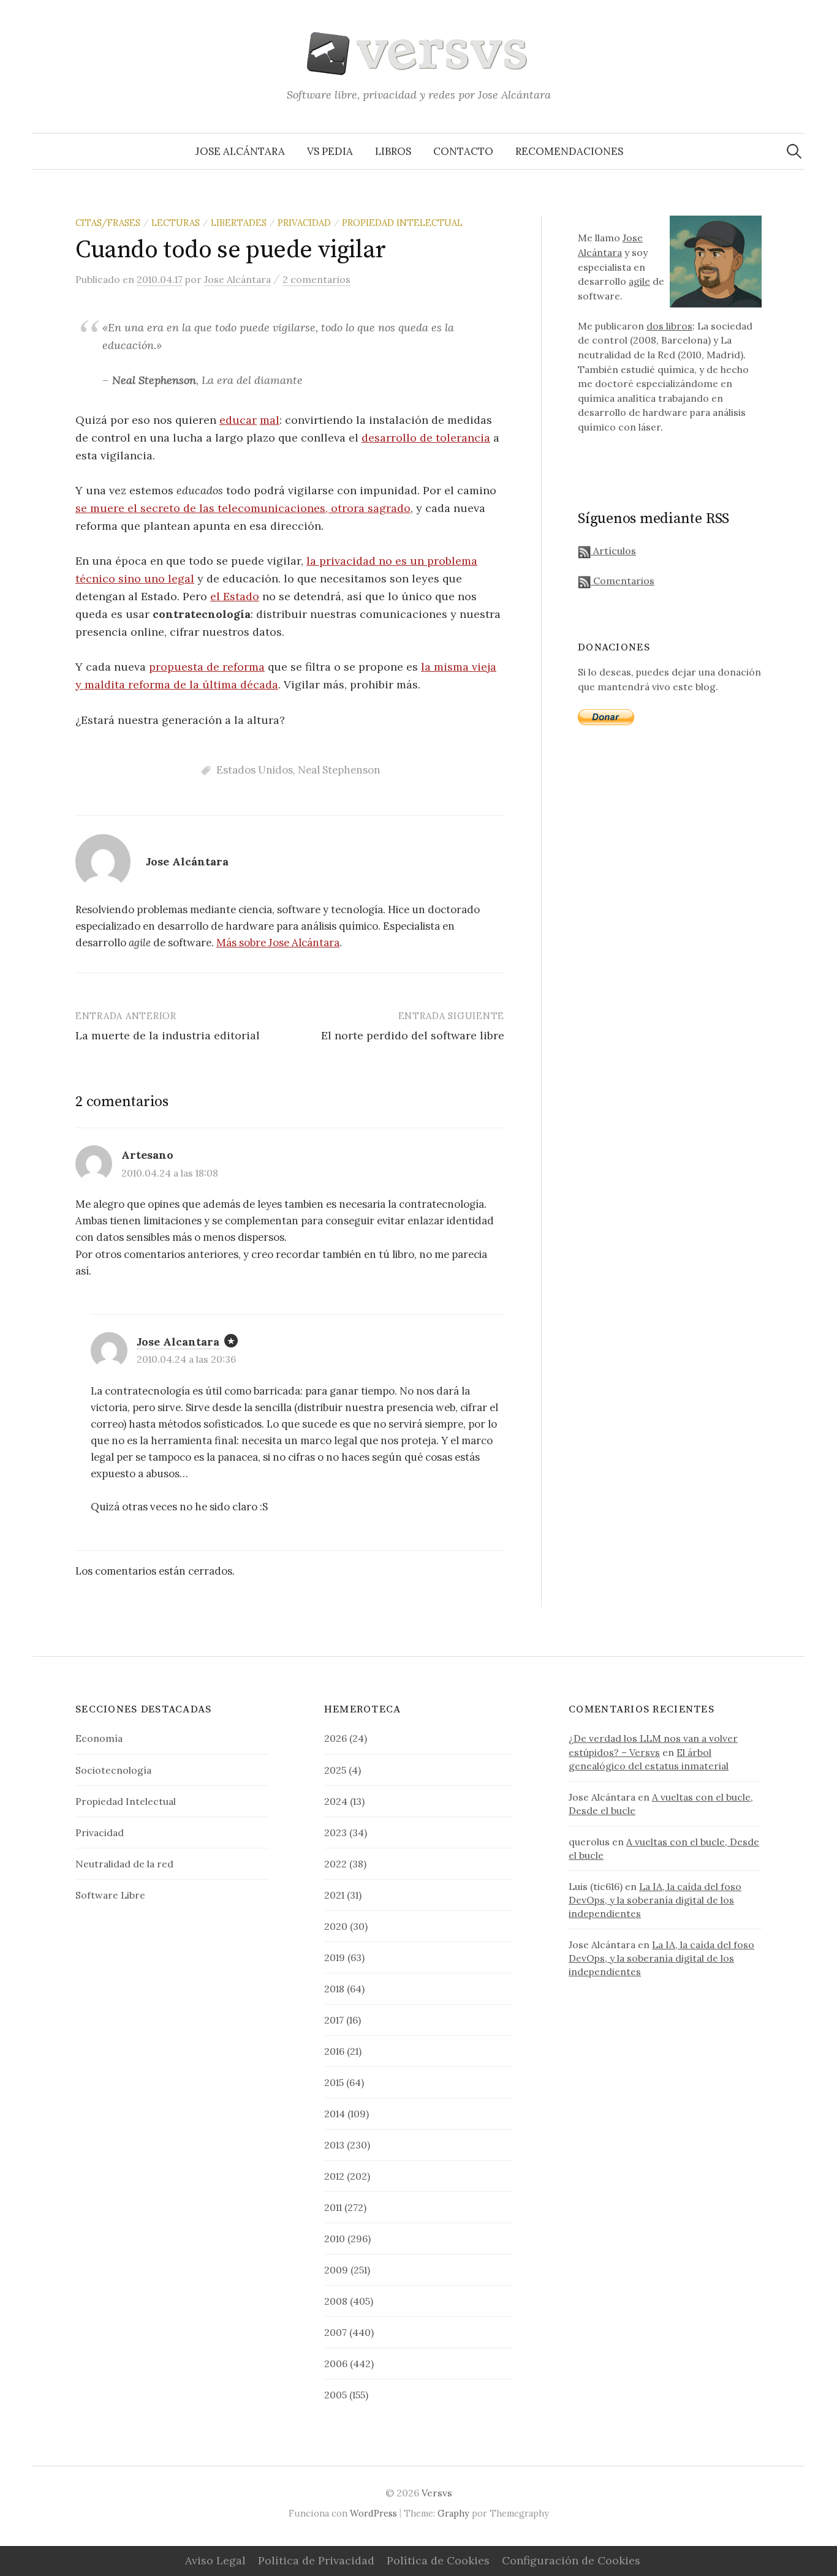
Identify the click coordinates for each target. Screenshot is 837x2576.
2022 (335, 1864)
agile (639, 281)
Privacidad (304, 223)
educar (238, 420)
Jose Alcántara (240, 151)
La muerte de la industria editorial (168, 1035)
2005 (335, 2395)
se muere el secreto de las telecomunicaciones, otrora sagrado (243, 508)
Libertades (239, 223)
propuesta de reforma (207, 667)
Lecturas (176, 223)
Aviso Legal (215, 2560)
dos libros (669, 326)
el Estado (235, 596)
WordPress (373, 2513)
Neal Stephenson (339, 770)
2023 (335, 1832)
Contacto (463, 151)
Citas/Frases (108, 223)
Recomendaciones (569, 151)
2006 (336, 2363)
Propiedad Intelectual (402, 223)
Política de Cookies (438, 2560)
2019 (335, 1957)
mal (270, 420)
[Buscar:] (794, 151)
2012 (334, 2176)
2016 (334, 2051)
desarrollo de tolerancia (426, 438)
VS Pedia (330, 151)
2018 (334, 1989)
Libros (393, 151)
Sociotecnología (113, 1770)
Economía (99, 1738)
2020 (336, 1926)
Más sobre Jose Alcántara (278, 943)
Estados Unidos (255, 770)
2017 (334, 2020)
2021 (334, 1895)
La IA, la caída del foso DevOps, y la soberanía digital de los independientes (655, 1900)
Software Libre (110, 1895)
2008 (336, 2301)
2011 (333, 2207)
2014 (335, 2114)
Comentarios (623, 581)
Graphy (453, 2513)
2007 (335, 2332)
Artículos (613, 551)
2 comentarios (316, 279)
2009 (336, 2270)
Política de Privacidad (316, 2560)
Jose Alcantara (178, 1342)
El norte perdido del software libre (413, 1035)
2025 (335, 1770)
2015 (334, 2082)
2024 (336, 1801)
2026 (335, 1738)
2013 (334, 2145)
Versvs (437, 2493)
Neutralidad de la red (124, 1864)
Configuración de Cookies (571, 2560)
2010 (335, 2239)
